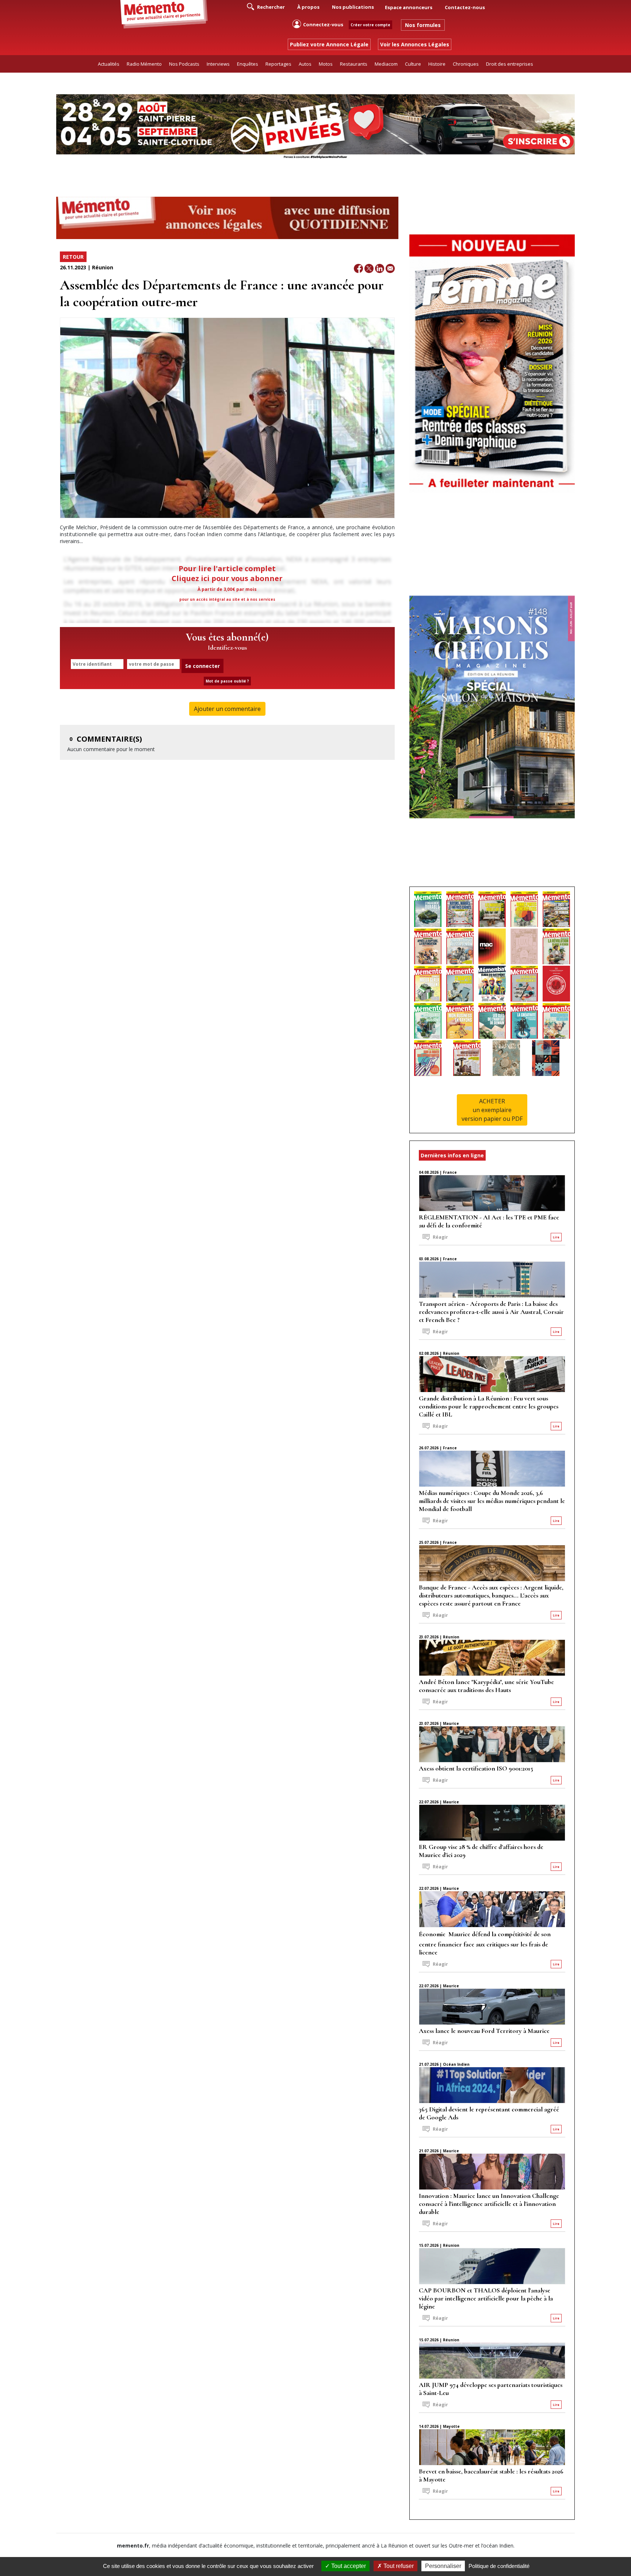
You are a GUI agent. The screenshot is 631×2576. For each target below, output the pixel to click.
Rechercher (270, 7)
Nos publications (353, 7)
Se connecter (202, 666)
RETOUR (73, 257)
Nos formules (423, 25)
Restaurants (354, 64)
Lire (556, 1237)
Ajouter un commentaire (227, 709)
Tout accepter (348, 2566)
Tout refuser (398, 2566)
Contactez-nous (465, 7)
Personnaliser (443, 2566)
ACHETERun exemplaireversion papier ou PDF (492, 1110)
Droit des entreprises (510, 64)
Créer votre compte (370, 25)
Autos (305, 64)
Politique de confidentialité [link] (499, 2566)
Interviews (218, 64)
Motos (326, 64)
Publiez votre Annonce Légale (329, 44)
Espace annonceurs (409, 7)
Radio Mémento (144, 64)
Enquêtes (248, 64)
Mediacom (386, 64)
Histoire (437, 64)
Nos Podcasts (184, 64)
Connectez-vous (323, 24)
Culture (413, 64)
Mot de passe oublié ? (227, 681)
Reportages (278, 64)
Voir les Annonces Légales (415, 44)
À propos (308, 7)
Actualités (109, 64)
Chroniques (466, 64)
